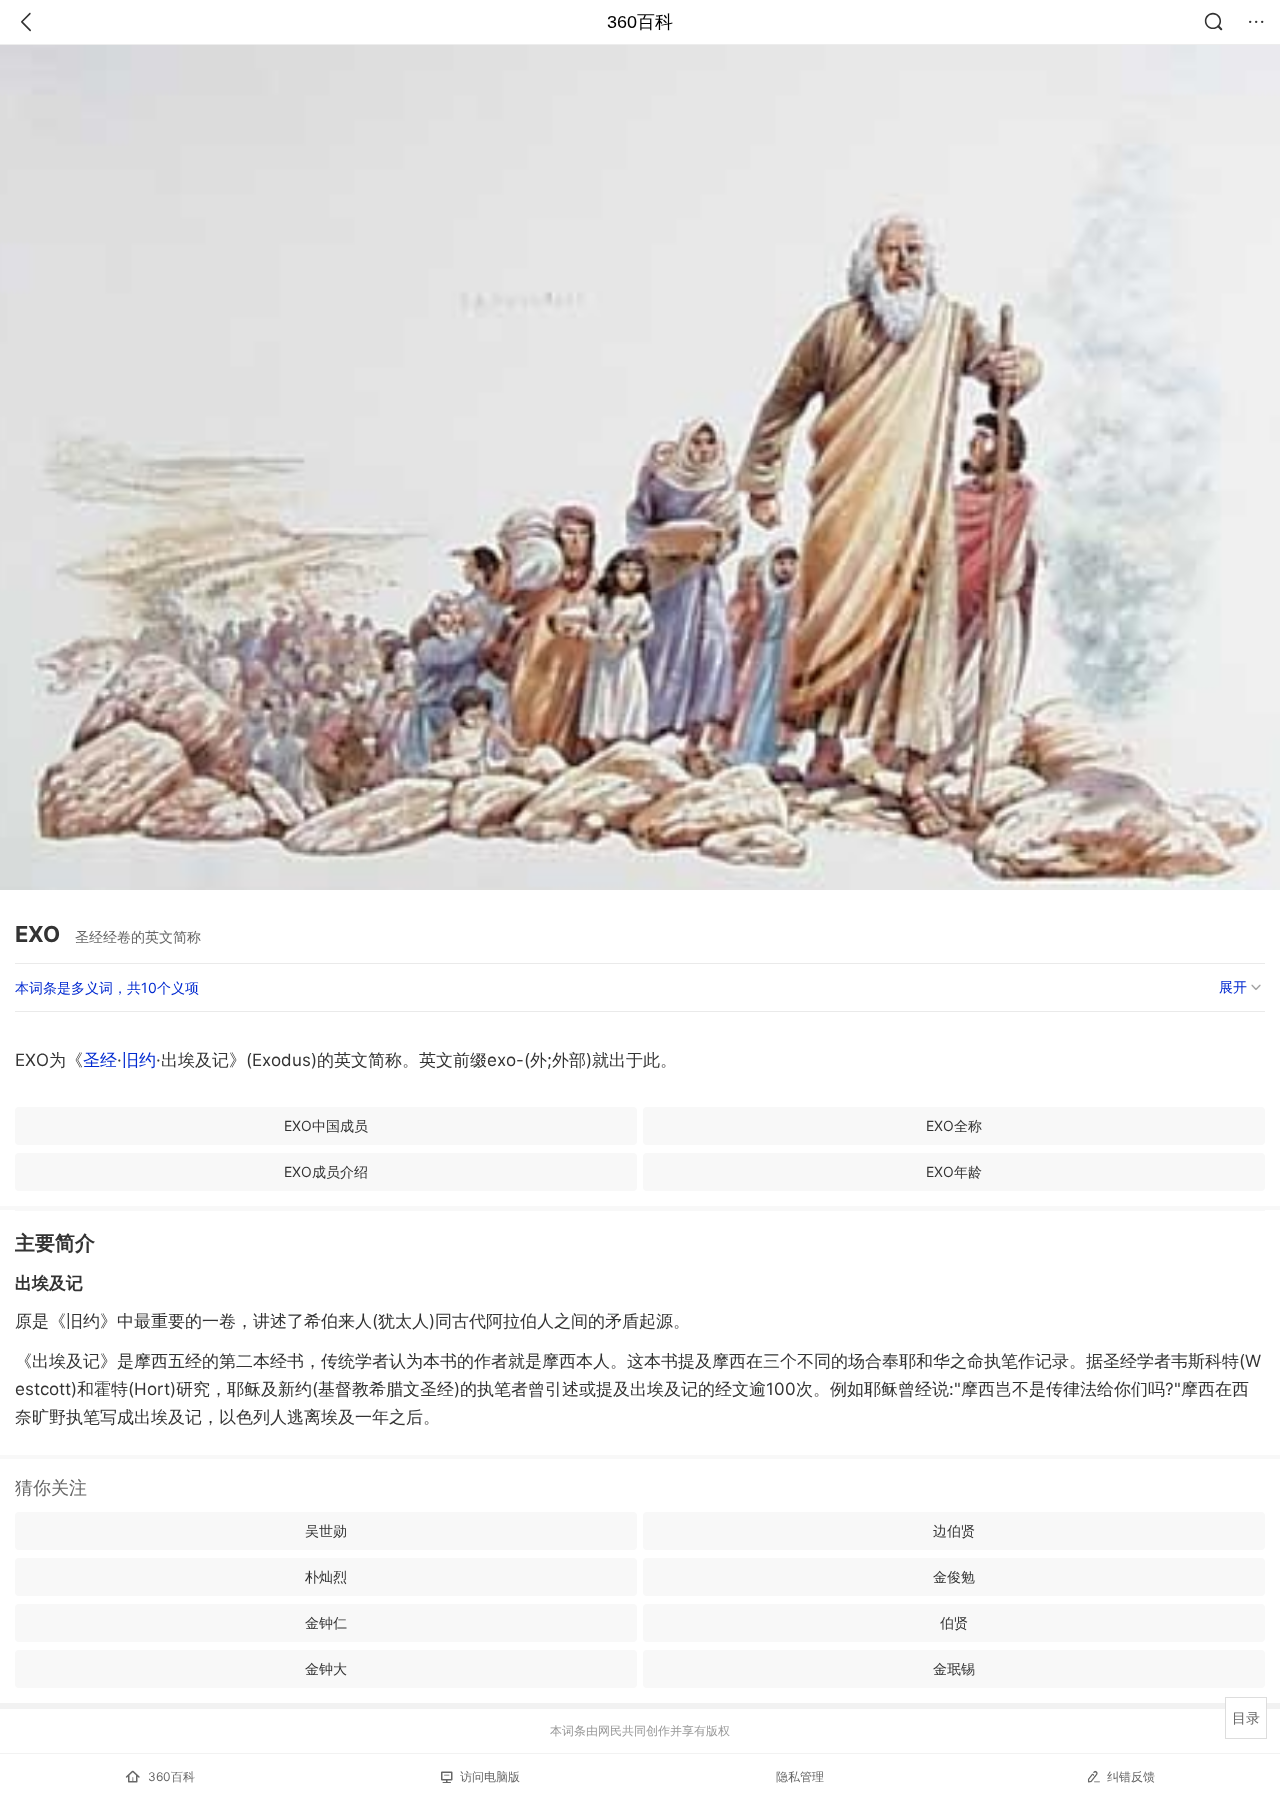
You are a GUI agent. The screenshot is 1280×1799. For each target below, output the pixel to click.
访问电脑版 (490, 1776)
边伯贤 (954, 1530)
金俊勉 (954, 1576)
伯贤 (954, 1622)
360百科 (640, 22)
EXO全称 (954, 1125)
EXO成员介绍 (326, 1171)
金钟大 (326, 1668)
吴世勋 (326, 1530)
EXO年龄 (954, 1171)
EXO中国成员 (326, 1125)
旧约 (139, 1060)
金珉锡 (954, 1668)
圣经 (100, 1060)
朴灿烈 (326, 1576)
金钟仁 (326, 1622)
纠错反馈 (1131, 1776)
